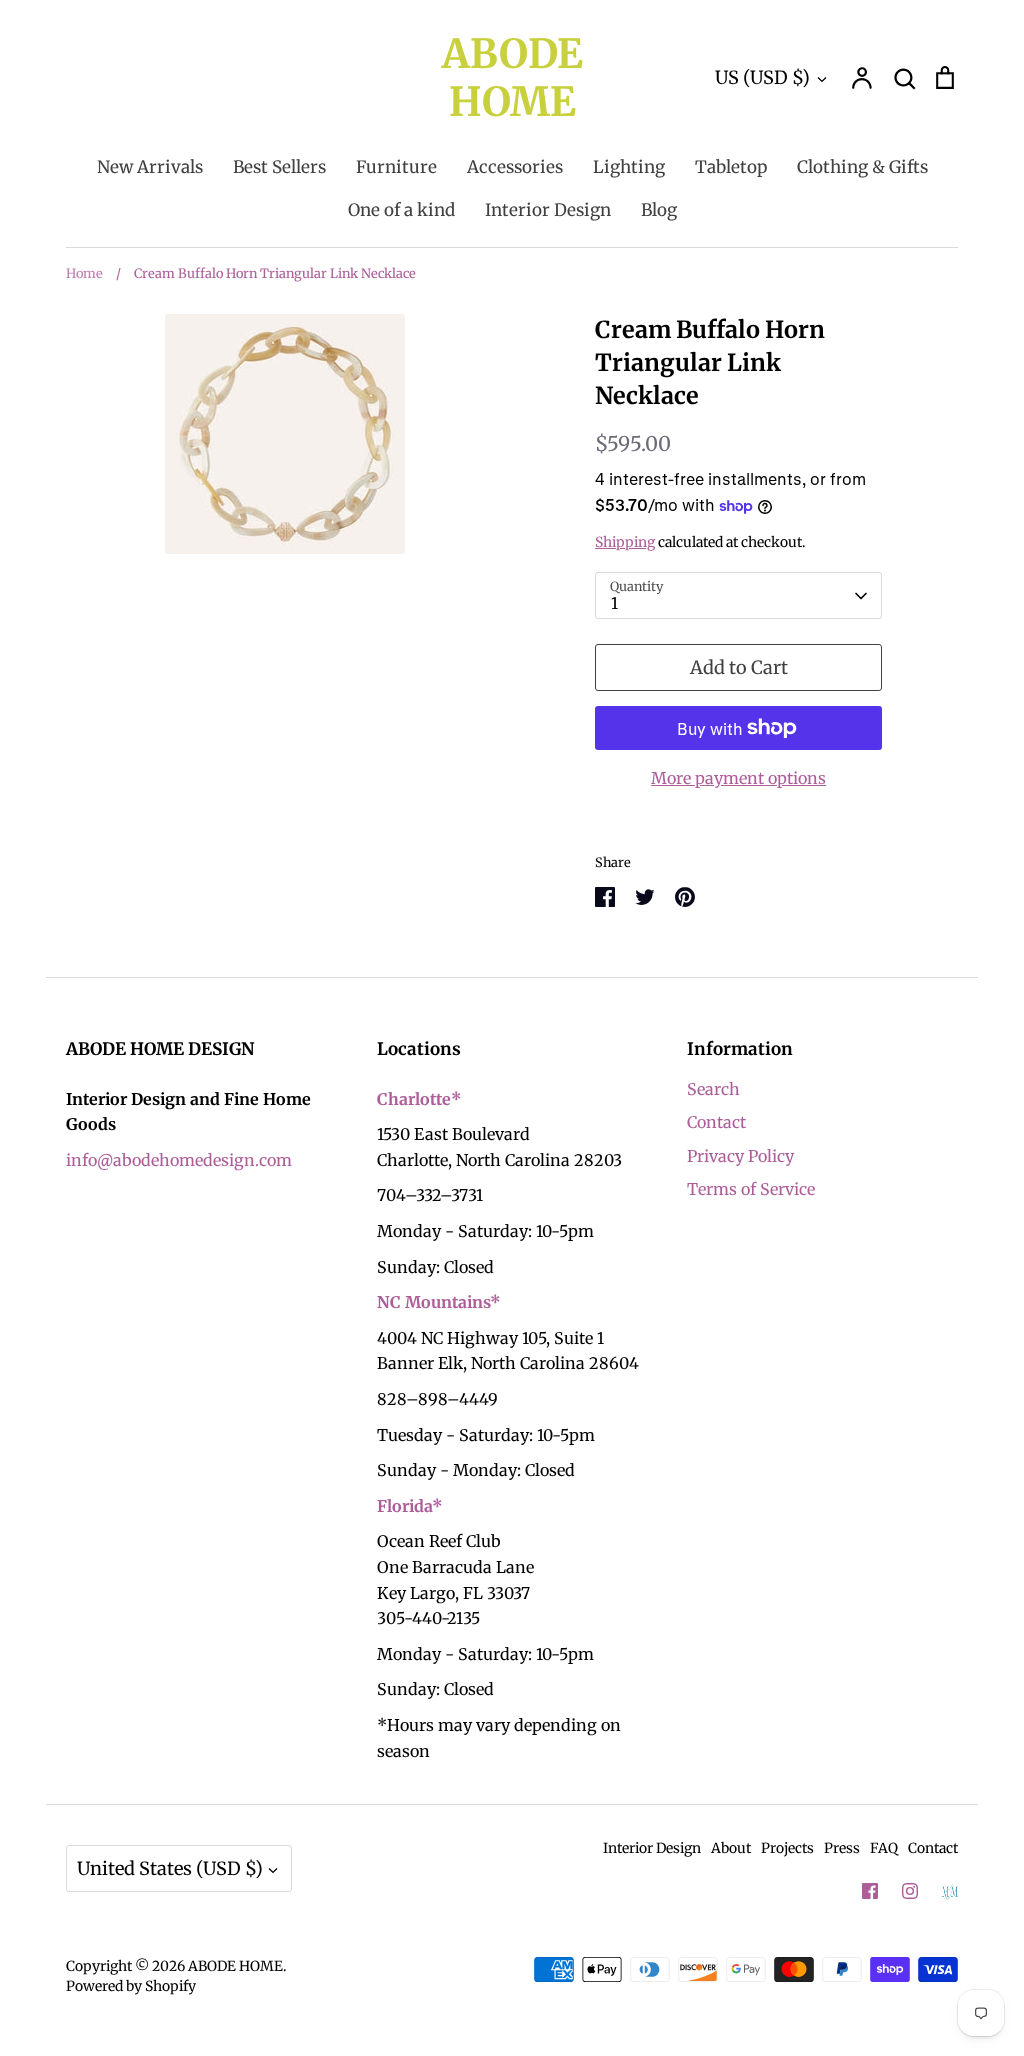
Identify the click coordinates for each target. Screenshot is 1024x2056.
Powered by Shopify (131, 1986)
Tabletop (731, 167)
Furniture (396, 167)
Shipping (625, 542)
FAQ (884, 1848)
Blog (659, 210)
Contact (716, 1122)
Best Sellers (279, 167)
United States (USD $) (170, 1868)
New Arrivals (150, 167)
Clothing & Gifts (862, 167)
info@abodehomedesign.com (179, 1160)
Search (713, 1089)
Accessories (515, 167)
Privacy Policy (740, 1156)
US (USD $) (762, 77)
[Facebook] (870, 1891)
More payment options (738, 778)
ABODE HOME (512, 78)
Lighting (629, 167)
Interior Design (548, 210)
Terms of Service (751, 1189)
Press (842, 1848)
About (731, 1848)
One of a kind (401, 210)
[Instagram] (910, 1891)
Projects (787, 1848)
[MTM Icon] (950, 1892)
